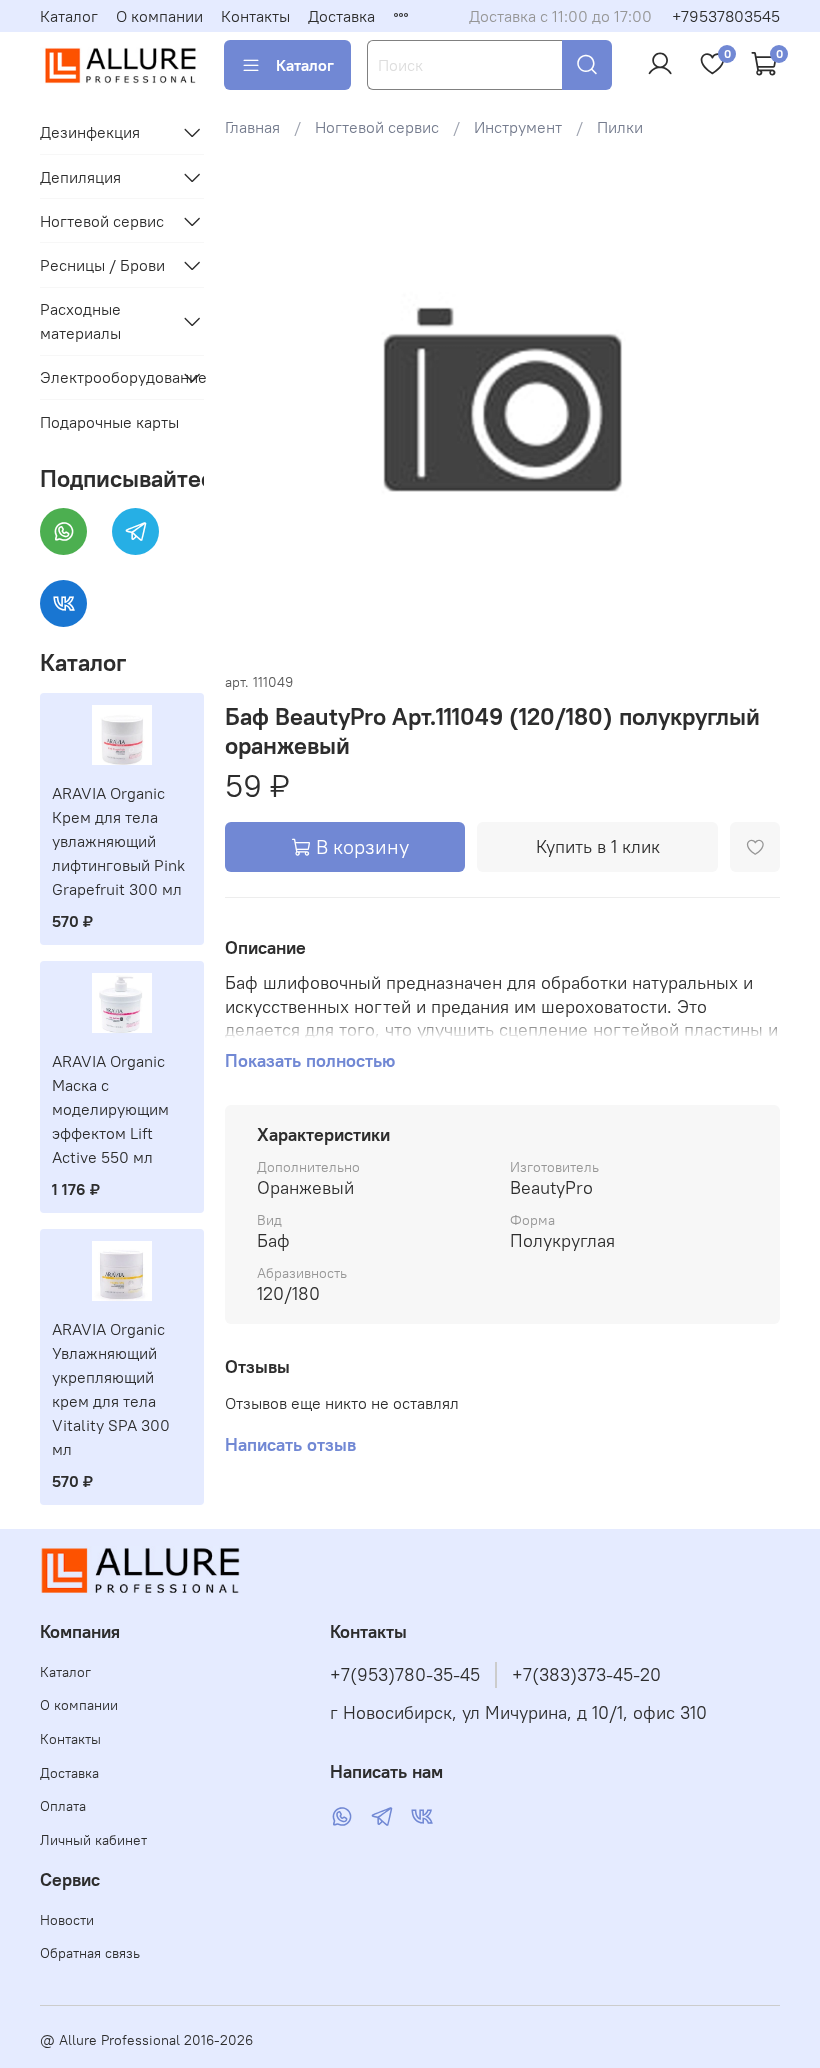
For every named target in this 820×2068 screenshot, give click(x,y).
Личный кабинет (93, 1840)
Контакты (255, 16)
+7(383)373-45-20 (586, 1675)
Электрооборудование (106, 377)
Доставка (341, 16)
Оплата (63, 1806)
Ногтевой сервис (377, 127)
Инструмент (518, 127)
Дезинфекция (90, 132)
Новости (67, 1920)
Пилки (620, 127)
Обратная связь (90, 1953)
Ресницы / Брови (102, 265)
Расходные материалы (80, 321)
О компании (159, 16)
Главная (252, 127)
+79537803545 (726, 16)
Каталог (69, 16)
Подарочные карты (109, 422)
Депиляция (80, 177)
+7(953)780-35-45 (405, 1675)
